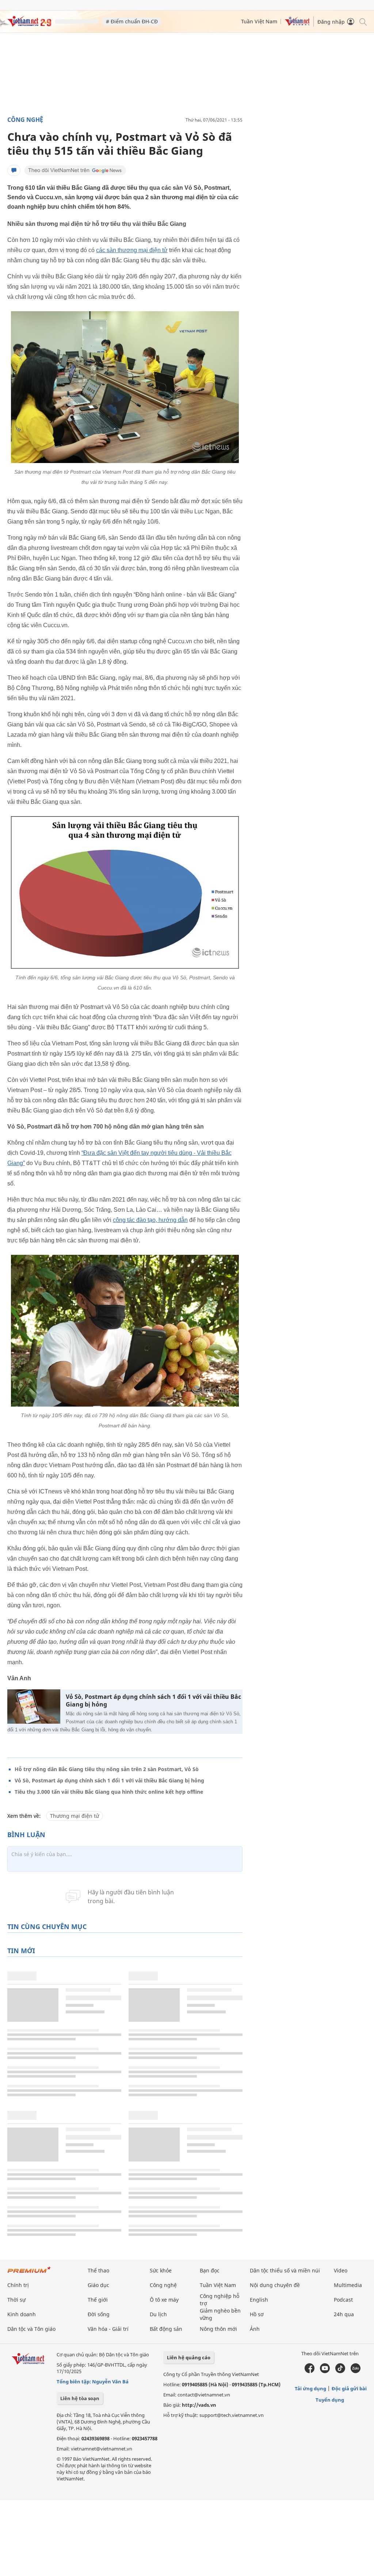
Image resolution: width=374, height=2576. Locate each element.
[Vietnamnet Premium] (29, 2273)
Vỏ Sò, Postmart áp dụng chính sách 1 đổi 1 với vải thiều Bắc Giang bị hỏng (153, 1701)
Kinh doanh (22, 2314)
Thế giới (98, 2300)
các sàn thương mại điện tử (132, 250)
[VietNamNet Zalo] (356, 2371)
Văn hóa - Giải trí (108, 2329)
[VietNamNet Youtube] (325, 2371)
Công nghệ (25, 120)
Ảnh (255, 2329)
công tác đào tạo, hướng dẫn (150, 1220)
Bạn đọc (210, 2270)
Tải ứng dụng (310, 2388)
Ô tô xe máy (164, 2300)
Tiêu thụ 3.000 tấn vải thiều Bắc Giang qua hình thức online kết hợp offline (109, 1792)
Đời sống (99, 2314)
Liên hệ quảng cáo (189, 2357)
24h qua (344, 2314)
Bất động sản (166, 2329)
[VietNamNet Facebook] (310, 2371)
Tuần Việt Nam (259, 21)
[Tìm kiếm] (362, 21)
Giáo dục (98, 2285)
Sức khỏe (161, 2270)
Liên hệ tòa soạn (80, 2398)
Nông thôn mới (218, 2329)
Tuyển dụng (330, 2400)
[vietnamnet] (29, 25)
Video (341, 2270)
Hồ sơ (257, 2314)
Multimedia (348, 2285)
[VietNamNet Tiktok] (340, 2371)
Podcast (343, 2300)
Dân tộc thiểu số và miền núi (285, 2270)
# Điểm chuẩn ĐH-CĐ (132, 21)
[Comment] (14, 170)
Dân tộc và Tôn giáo (31, 2329)
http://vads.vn (199, 2405)
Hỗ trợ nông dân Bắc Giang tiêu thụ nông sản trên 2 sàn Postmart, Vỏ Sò (107, 1769)
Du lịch (158, 2314)
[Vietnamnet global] (297, 24)
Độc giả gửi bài (349, 2388)
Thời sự (16, 2300)
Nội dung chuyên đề (275, 2285)
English (259, 2300)
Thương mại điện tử (75, 1816)
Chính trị (18, 2285)
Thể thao (98, 2270)
